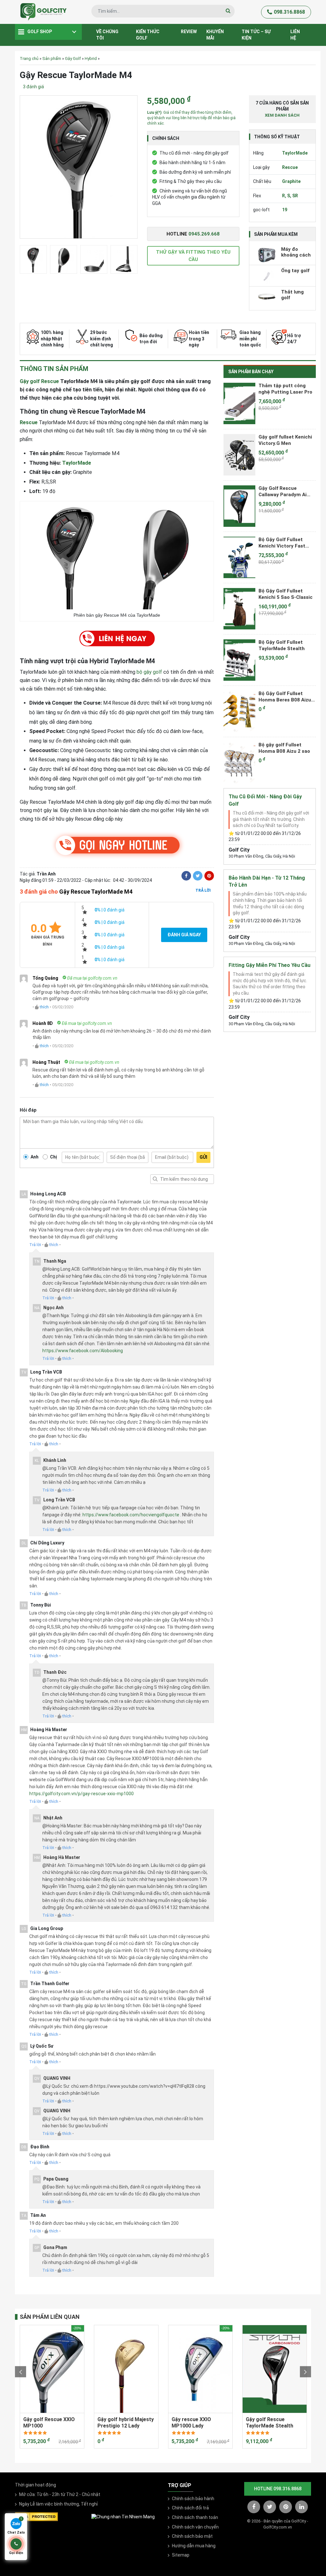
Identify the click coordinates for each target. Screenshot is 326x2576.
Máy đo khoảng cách (296, 252)
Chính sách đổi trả (190, 2508)
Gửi (203, 1157)
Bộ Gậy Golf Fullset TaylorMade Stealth (282, 645)
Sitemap (181, 2555)
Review (189, 32)
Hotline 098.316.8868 (278, 2489)
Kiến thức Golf (148, 35)
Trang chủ (29, 58)
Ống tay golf (295, 271)
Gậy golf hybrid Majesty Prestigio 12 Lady (126, 2422)
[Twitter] (198, 876)
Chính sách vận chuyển (195, 2527)
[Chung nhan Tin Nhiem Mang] (123, 2516)
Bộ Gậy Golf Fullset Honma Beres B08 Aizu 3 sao (287, 697)
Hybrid (91, 58)
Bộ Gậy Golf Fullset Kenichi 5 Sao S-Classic (286, 594)
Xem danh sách (282, 115)
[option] (79, 169)
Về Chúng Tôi (107, 35)
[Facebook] (186, 876)
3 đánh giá (33, 87)
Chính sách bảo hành (193, 2499)
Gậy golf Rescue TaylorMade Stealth (269, 2422)
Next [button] (305, 2372)
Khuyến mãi (215, 35)
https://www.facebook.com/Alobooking (83, 1351)
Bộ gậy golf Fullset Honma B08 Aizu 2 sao (284, 748)
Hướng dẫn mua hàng (194, 2546)
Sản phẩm (52, 58)
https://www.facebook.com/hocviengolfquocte (131, 1515)
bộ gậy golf (149, 672)
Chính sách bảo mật (192, 2536)
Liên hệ (295, 35)
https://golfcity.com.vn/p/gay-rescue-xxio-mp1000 (81, 1794)
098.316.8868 (289, 12)
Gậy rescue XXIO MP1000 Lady (191, 2422)
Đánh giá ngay (184, 935)
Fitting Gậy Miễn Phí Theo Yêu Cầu (269, 965)
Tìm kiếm (155, 1179)
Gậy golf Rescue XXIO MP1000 (49, 2422)
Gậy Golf (73, 58)
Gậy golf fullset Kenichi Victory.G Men (285, 440)
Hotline (193, 234)
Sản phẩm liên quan (50, 2317)
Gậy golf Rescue (39, 381)
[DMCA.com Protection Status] (36, 2516)
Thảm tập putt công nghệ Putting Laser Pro (285, 389)
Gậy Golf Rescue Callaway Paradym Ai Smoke (283, 491)
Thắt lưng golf (292, 295)
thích (44, 1007)
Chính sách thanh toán (195, 2517)
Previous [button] (21, 2372)
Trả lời (203, 890)
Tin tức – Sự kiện (256, 35)
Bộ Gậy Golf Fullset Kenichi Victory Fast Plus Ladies (282, 543)
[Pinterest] (209, 876)
